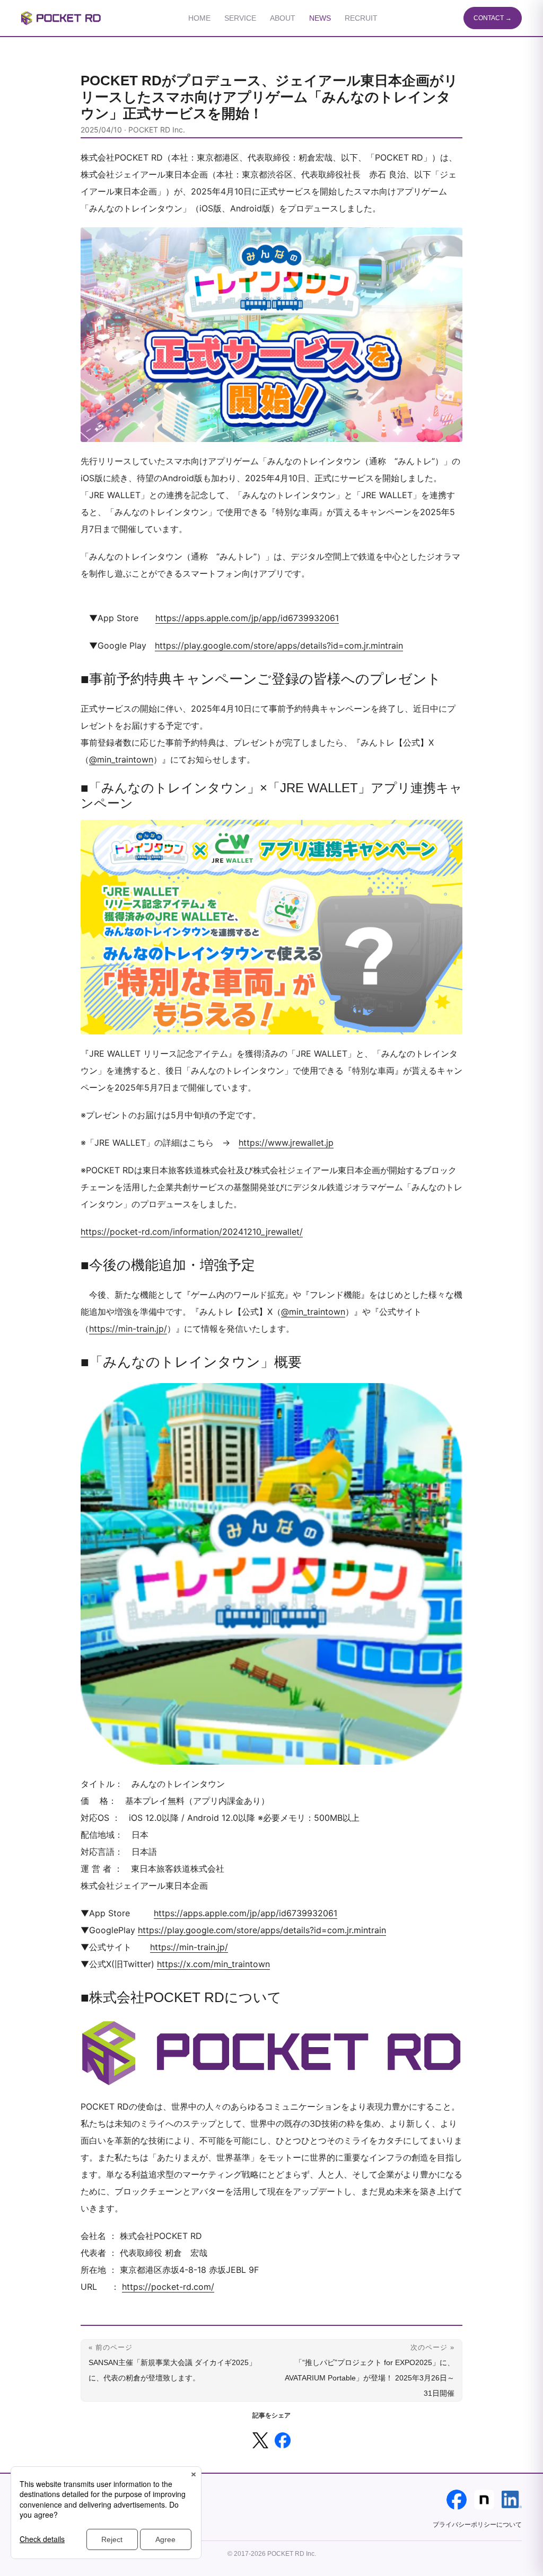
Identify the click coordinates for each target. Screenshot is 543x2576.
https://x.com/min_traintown (213, 1964)
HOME (199, 18)
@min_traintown (121, 759)
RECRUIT (361, 18)
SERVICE (240, 18)
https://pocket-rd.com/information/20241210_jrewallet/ (192, 1232)
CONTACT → (493, 18)
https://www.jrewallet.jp (286, 1143)
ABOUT (283, 18)
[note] (484, 2500)
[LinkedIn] (512, 2500)
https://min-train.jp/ (128, 1329)
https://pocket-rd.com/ (168, 2287)
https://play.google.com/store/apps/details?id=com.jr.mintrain (279, 645)
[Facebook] (457, 2500)
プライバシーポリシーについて (477, 2525)
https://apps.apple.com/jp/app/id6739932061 (247, 618)
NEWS (320, 18)
